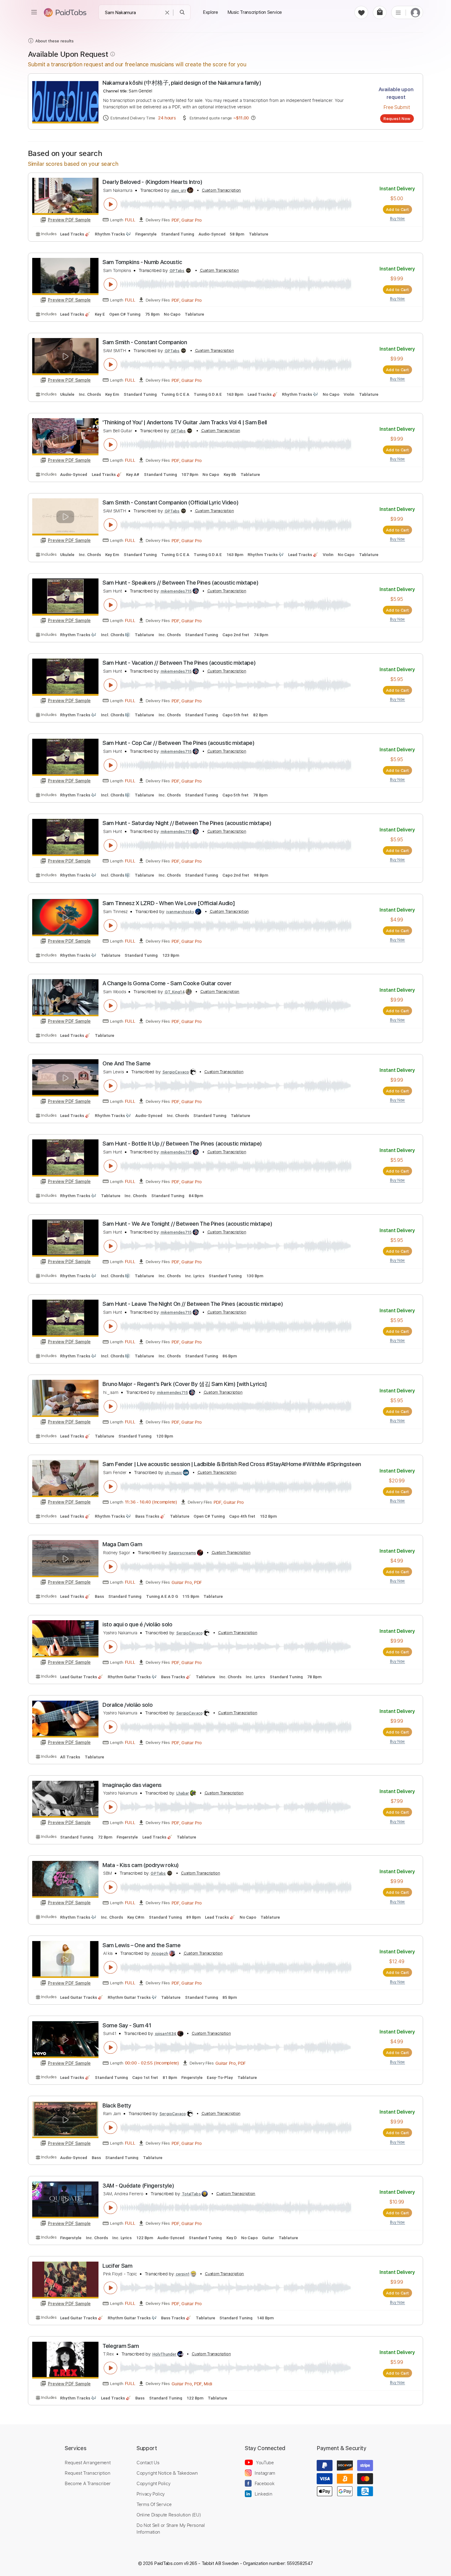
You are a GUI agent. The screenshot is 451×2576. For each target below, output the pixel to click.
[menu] (34, 12)
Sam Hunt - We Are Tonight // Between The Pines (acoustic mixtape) (187, 1224)
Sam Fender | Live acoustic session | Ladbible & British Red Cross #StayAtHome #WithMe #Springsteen (232, 1464)
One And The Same (127, 1063)
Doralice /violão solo (127, 1705)
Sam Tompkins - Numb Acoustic (142, 262)
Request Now (397, 119)
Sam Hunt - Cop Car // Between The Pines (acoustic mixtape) (179, 743)
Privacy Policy (151, 2494)
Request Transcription (88, 2473)
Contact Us (148, 2462)
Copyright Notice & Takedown (167, 2473)
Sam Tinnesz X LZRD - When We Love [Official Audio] (169, 903)
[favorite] (361, 12)
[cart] (380, 12)
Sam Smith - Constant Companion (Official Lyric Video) (170, 502)
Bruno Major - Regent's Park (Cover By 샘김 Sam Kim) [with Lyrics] (185, 1384)
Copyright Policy (153, 2483)
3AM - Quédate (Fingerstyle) (138, 2186)
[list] (398, 12)
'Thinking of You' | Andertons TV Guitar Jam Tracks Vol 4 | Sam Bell (185, 422)
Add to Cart (397, 209)
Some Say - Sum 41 (127, 2025)
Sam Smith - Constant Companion (145, 342)
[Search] (182, 12)
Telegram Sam (121, 2346)
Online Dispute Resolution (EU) (169, 2515)
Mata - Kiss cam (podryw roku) (141, 1865)
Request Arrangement (88, 2462)
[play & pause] (110, 204)
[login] (415, 12)
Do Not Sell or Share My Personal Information (171, 2528)
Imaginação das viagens (132, 1785)
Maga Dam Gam (122, 1544)
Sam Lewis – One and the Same (141, 1945)
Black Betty (117, 2105)
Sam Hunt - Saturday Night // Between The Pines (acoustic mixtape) (187, 823)
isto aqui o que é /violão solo (137, 1624)
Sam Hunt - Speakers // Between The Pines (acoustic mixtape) (180, 583)
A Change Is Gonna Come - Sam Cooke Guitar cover (167, 983)
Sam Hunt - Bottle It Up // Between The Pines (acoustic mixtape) (182, 1144)
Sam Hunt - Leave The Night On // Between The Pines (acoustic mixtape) (193, 1304)
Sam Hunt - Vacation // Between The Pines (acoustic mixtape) (179, 663)
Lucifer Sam (118, 2266)
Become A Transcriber (88, 2483)
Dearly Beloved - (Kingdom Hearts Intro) (152, 182)
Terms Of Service (154, 2504)
